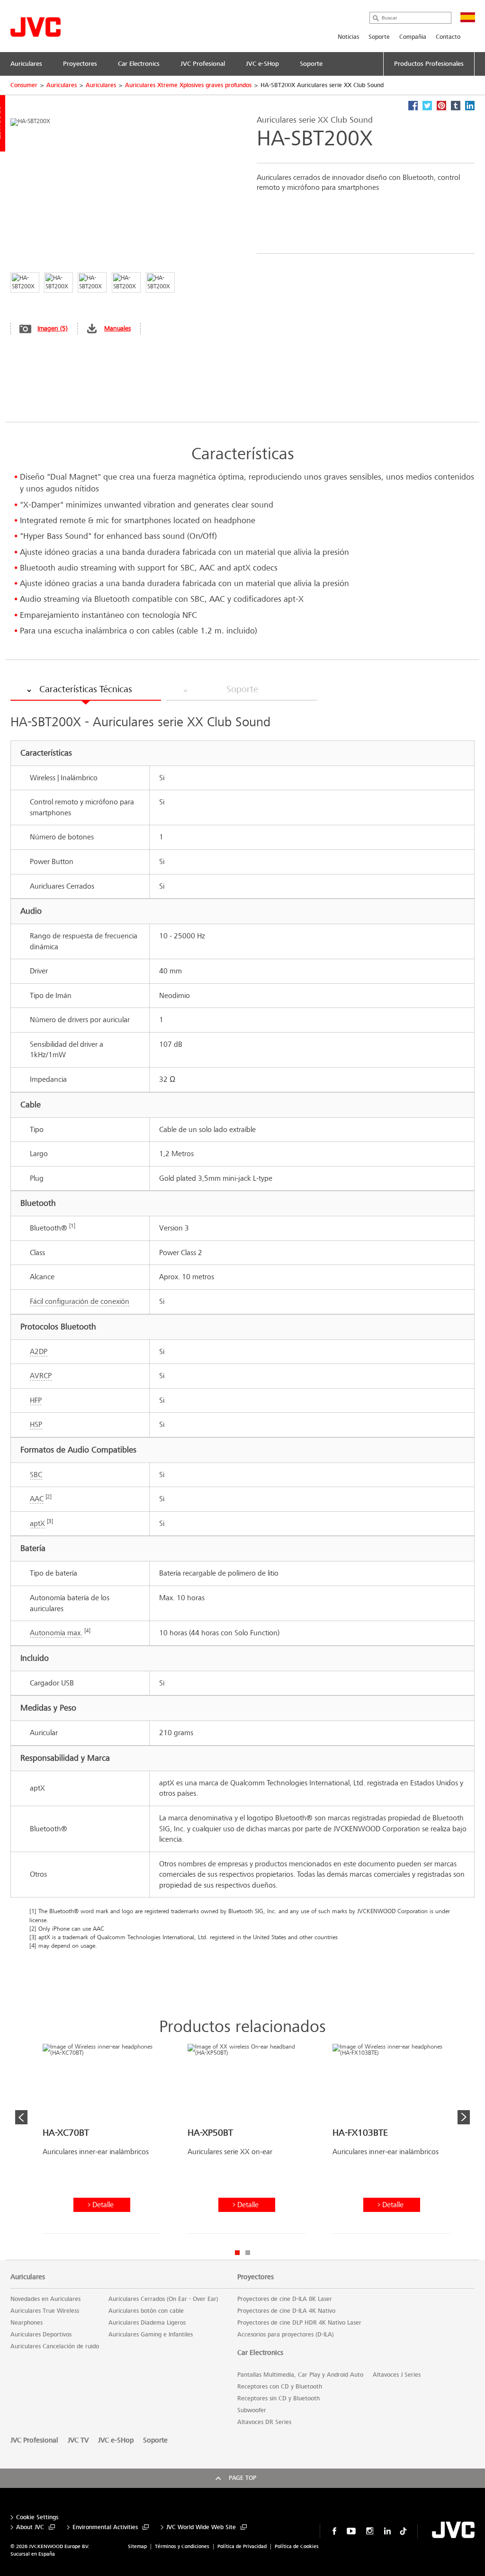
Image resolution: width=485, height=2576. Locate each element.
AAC (37, 1499)
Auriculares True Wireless (45, 2311)
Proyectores (256, 2277)
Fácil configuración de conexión (80, 1301)
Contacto (448, 37)
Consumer (24, 85)
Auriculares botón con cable (146, 2311)
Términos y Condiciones (182, 2546)
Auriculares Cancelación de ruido (55, 2346)
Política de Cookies (297, 2546)
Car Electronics (260, 2353)
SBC (36, 1475)
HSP (36, 1424)
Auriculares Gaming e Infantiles (151, 2335)
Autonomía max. (56, 1633)
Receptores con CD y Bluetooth (280, 2387)
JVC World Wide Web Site (201, 2527)
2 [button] (248, 2253)
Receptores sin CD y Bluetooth (278, 2398)
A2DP (39, 1351)
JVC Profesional (34, 2440)
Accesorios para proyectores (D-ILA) (286, 2335)
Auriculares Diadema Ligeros (147, 2323)
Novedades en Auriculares (45, 2299)
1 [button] (237, 2253)
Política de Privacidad (242, 2546)
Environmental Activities (105, 2527)
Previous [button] (21, 2117)
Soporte (379, 37)
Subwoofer (252, 2410)
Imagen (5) (53, 328)
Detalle (103, 2205)
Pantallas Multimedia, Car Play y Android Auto (300, 2375)
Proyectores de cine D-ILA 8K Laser (285, 2299)
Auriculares (62, 85)
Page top (242, 2478)
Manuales (117, 328)
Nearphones (27, 2323)
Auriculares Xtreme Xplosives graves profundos (188, 85)
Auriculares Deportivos (41, 2335)
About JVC (30, 2527)
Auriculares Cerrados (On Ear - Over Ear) (163, 2299)
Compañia (413, 37)
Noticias (348, 37)
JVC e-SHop (116, 2440)
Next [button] (464, 2117)
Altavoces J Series (397, 2375)
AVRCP (41, 1376)
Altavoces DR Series (264, 2422)
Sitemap (137, 2546)
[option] (102, 2142)
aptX (37, 1523)
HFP (36, 1400)
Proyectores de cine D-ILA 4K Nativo (286, 2311)
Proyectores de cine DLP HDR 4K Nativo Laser (299, 2323)
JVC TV (78, 2440)
